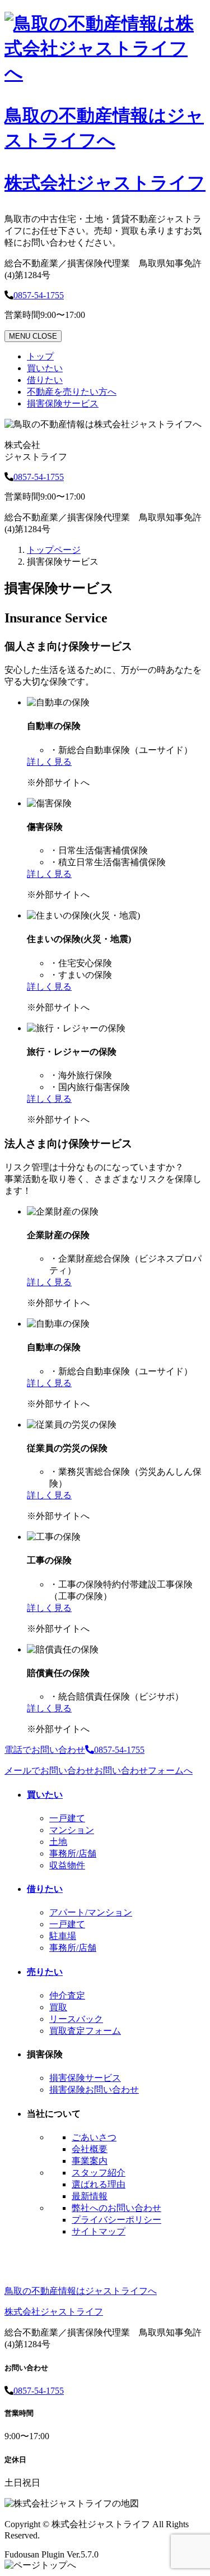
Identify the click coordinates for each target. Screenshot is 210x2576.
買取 (58, 2007)
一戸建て (67, 1818)
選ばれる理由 (99, 2184)
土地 (58, 1842)
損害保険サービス (63, 403)
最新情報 (90, 2196)
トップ (40, 356)
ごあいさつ (94, 2137)
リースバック (76, 2019)
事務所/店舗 (73, 1853)
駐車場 (63, 1936)
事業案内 (90, 2161)
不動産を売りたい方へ (72, 392)
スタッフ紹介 (99, 2173)
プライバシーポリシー (116, 2220)
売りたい (45, 1972)
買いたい (45, 368)
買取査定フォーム (85, 2031)
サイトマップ (99, 2231)
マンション (72, 1830)
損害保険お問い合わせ (94, 2090)
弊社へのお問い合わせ (116, 2208)
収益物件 (67, 1865)
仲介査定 (67, 1995)
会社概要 (90, 2149)
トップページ (54, 550)
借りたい (45, 380)
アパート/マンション (91, 1912)
